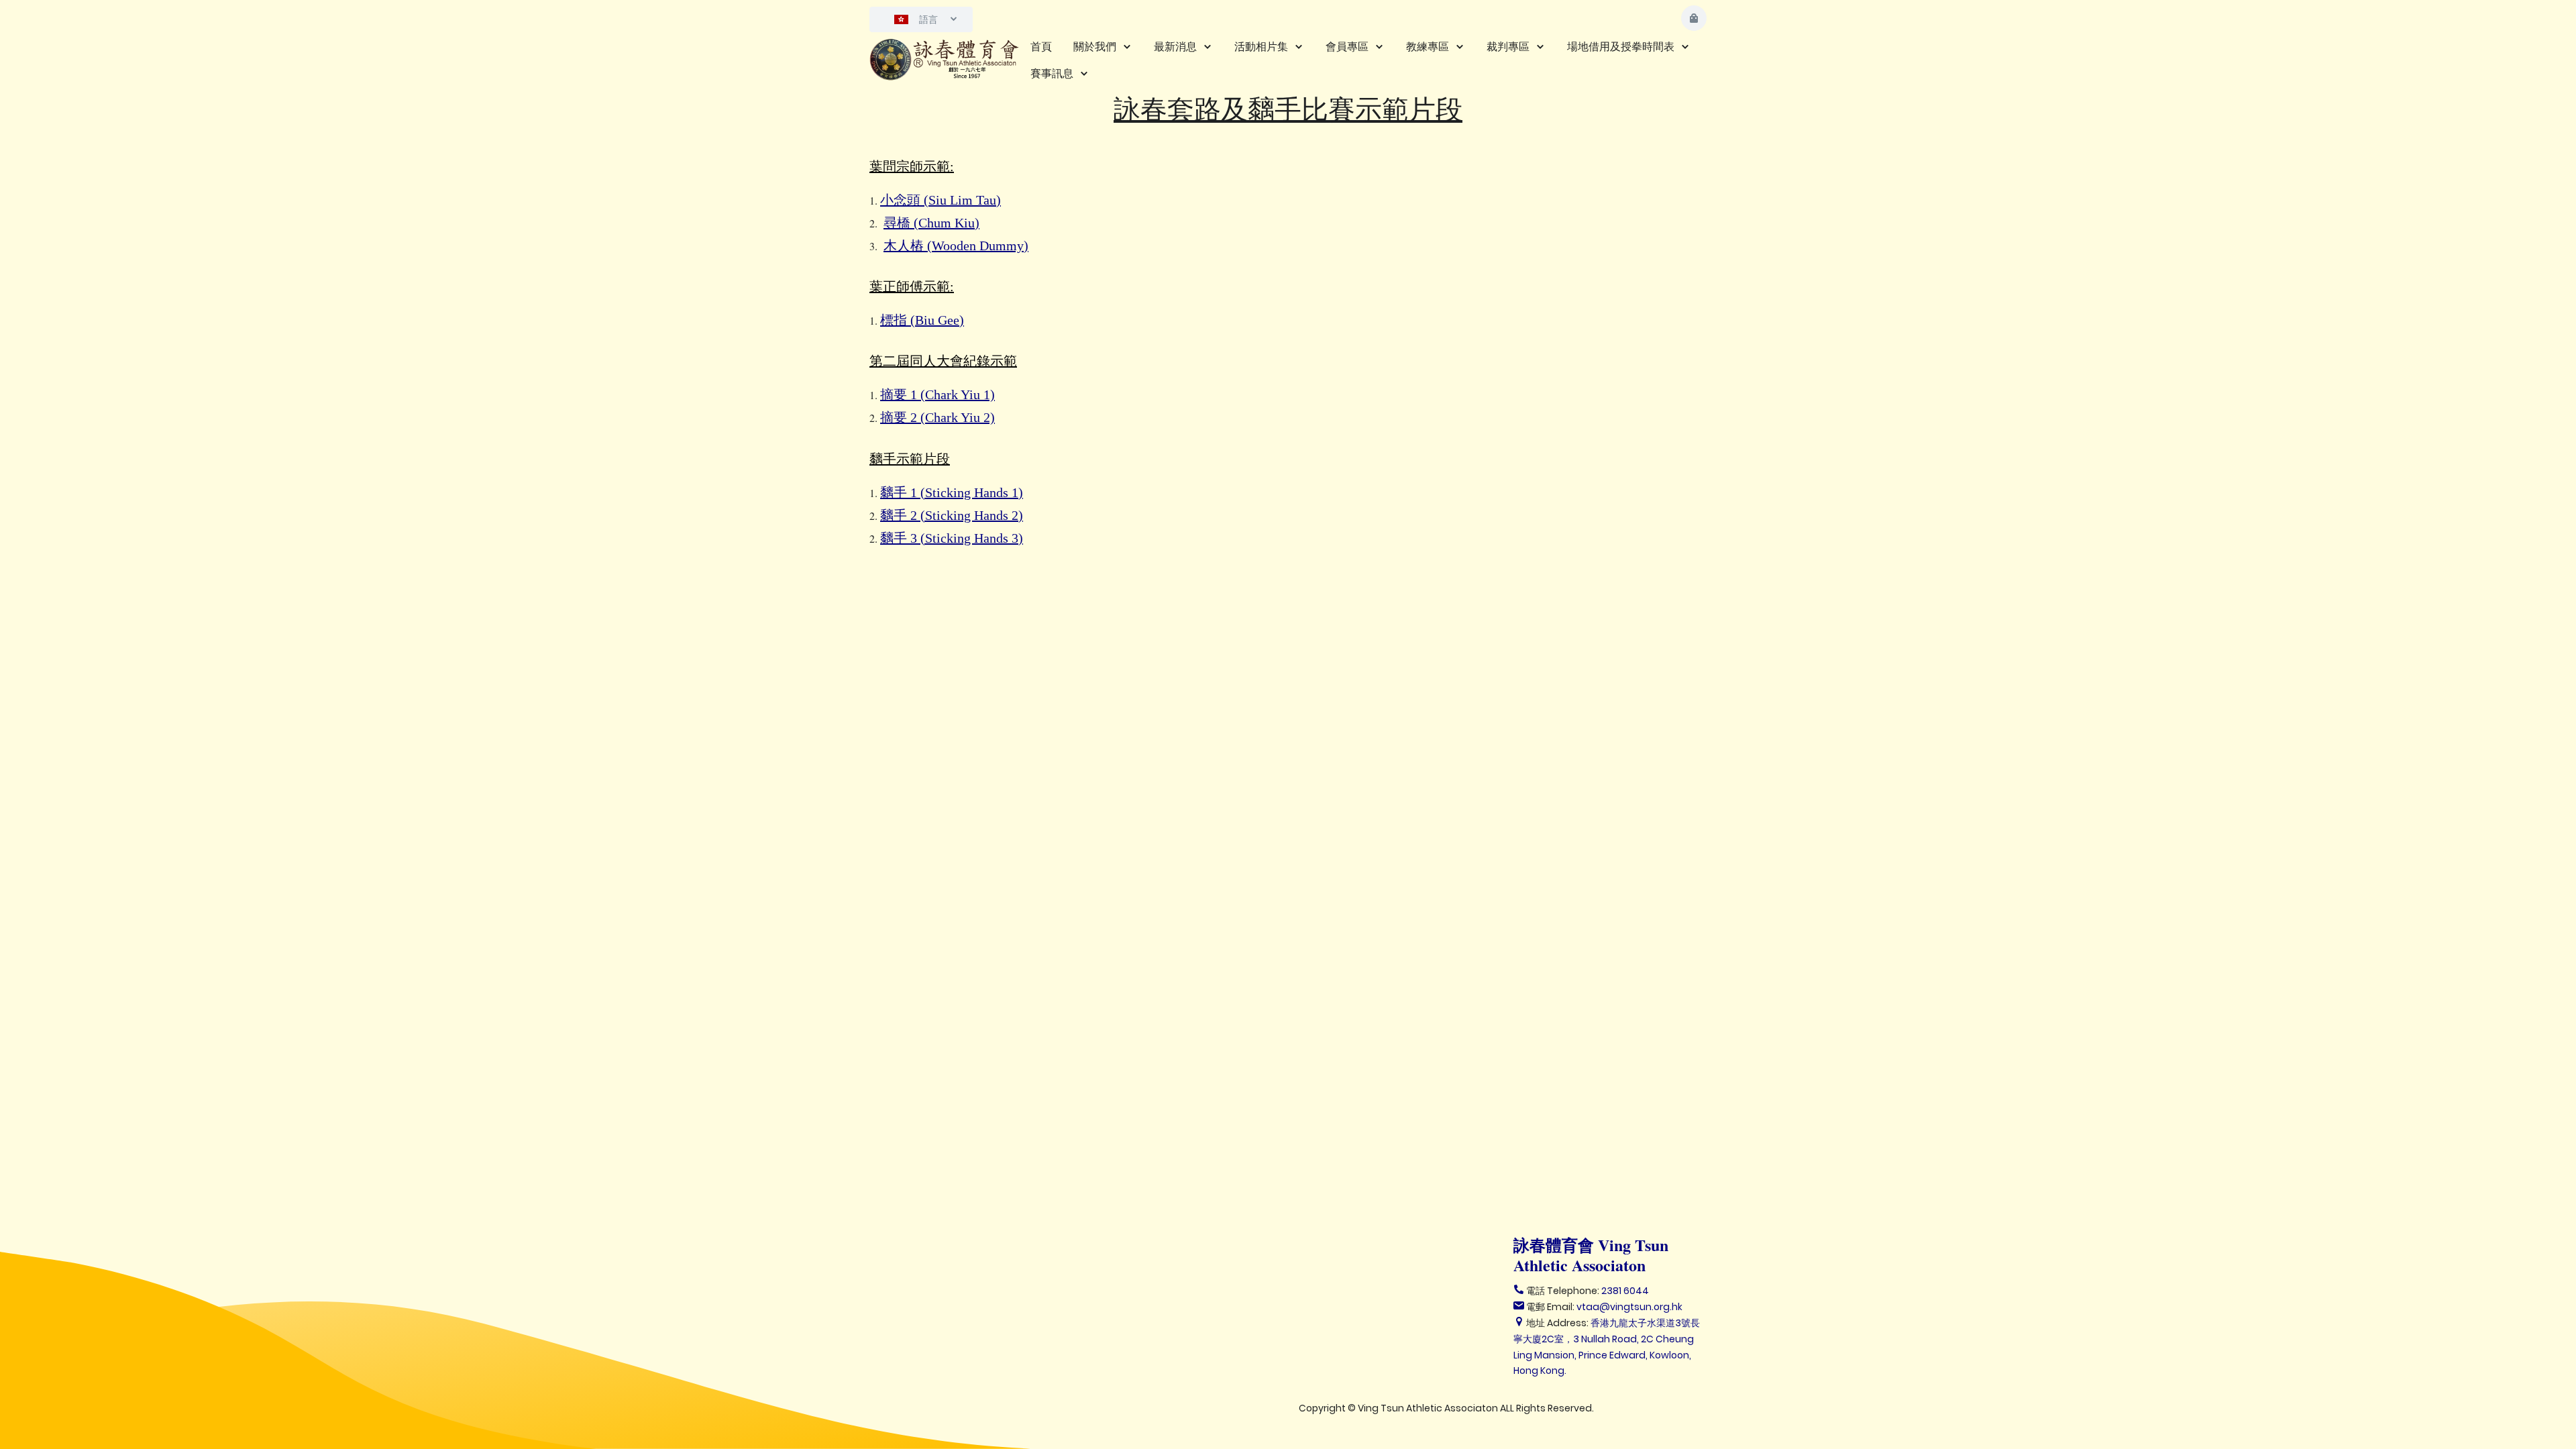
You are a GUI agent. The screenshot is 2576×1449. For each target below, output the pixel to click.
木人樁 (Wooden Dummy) (956, 246)
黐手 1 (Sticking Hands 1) (952, 492)
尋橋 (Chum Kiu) (931, 223)
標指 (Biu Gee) (922, 320)
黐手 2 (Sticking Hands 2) (952, 515)
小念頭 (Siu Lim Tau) (941, 200)
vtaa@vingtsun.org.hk (1629, 1307)
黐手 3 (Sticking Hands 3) (952, 538)
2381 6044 (1625, 1291)
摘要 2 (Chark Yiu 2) (937, 417)
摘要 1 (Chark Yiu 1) (937, 394)
